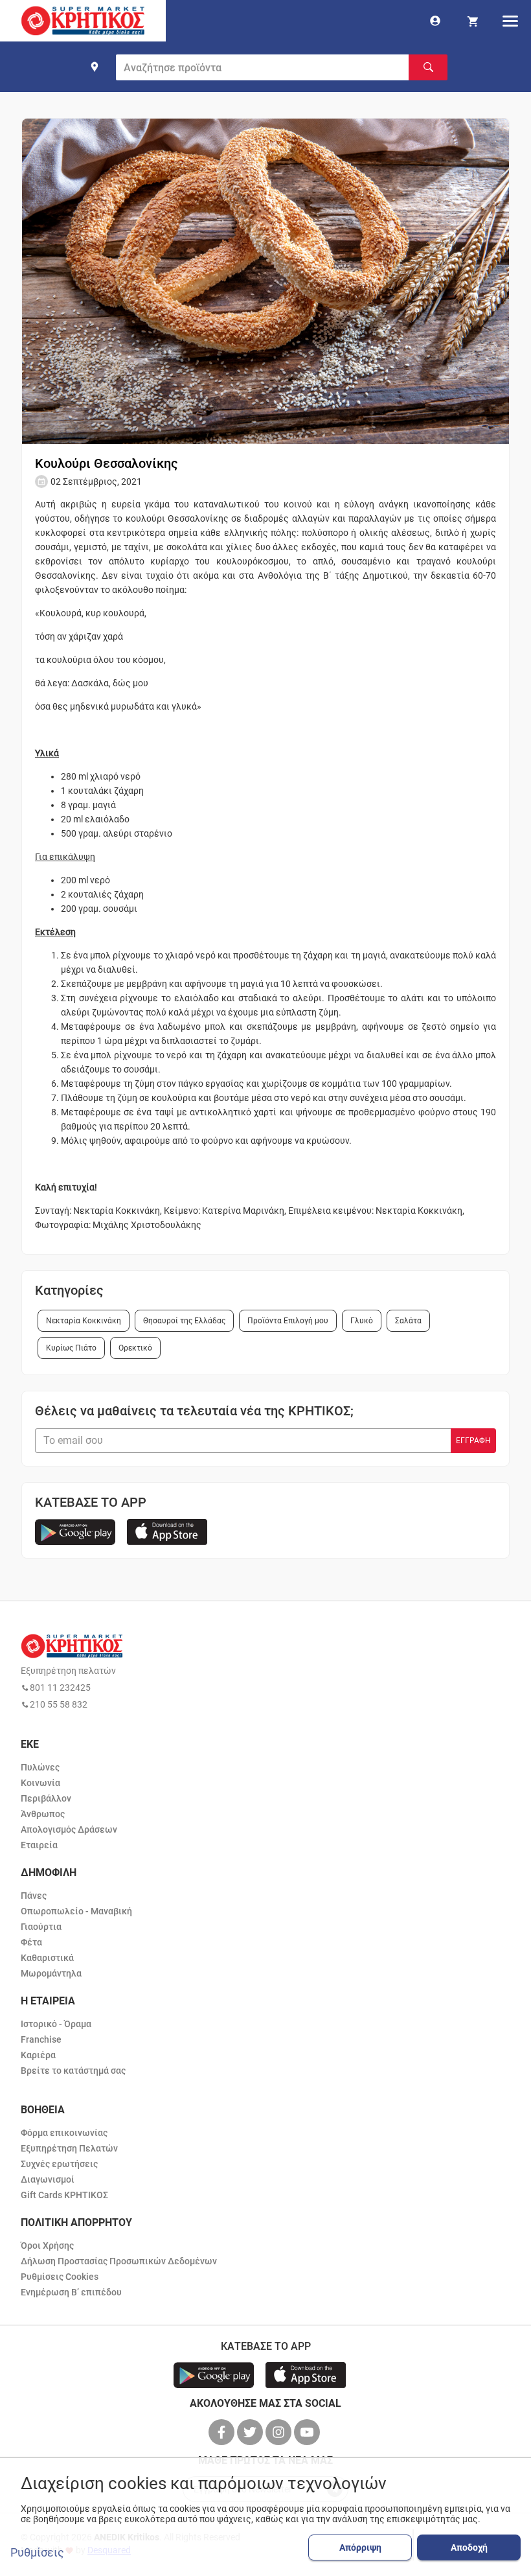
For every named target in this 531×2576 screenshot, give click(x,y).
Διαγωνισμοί (48, 2179)
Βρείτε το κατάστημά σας (73, 2071)
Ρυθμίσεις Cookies (60, 2277)
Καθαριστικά (47, 1958)
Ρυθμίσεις (37, 2553)
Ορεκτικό (135, 1348)
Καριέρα (38, 2055)
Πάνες (34, 1896)
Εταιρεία (39, 1845)
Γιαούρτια (41, 1927)
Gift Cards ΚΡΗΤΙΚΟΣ (64, 2195)
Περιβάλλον (46, 1798)
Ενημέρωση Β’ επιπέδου (71, 2292)
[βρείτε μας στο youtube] (308, 2432)
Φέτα (31, 1942)
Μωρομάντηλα (51, 1973)
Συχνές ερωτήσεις (59, 2164)
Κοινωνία (40, 1783)
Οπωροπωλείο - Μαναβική (76, 1911)
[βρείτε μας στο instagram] (280, 2432)
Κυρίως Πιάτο (71, 1348)
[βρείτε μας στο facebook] (223, 2432)
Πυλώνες (40, 1767)
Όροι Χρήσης (47, 2245)
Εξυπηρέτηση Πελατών (69, 2148)
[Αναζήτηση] (428, 67)
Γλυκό (362, 1321)
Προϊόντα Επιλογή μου (288, 1321)
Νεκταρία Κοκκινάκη (84, 1321)
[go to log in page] (435, 21)
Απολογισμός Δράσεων (69, 1829)
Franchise (41, 2039)
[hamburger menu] (510, 21)
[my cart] (473, 21)
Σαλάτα (408, 1321)
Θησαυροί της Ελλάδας (184, 1321)
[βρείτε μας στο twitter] (251, 2432)
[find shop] (95, 67)
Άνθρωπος (43, 1814)
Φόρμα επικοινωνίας (64, 2133)
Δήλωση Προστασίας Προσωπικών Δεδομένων (119, 2261)
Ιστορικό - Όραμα (56, 2024)
